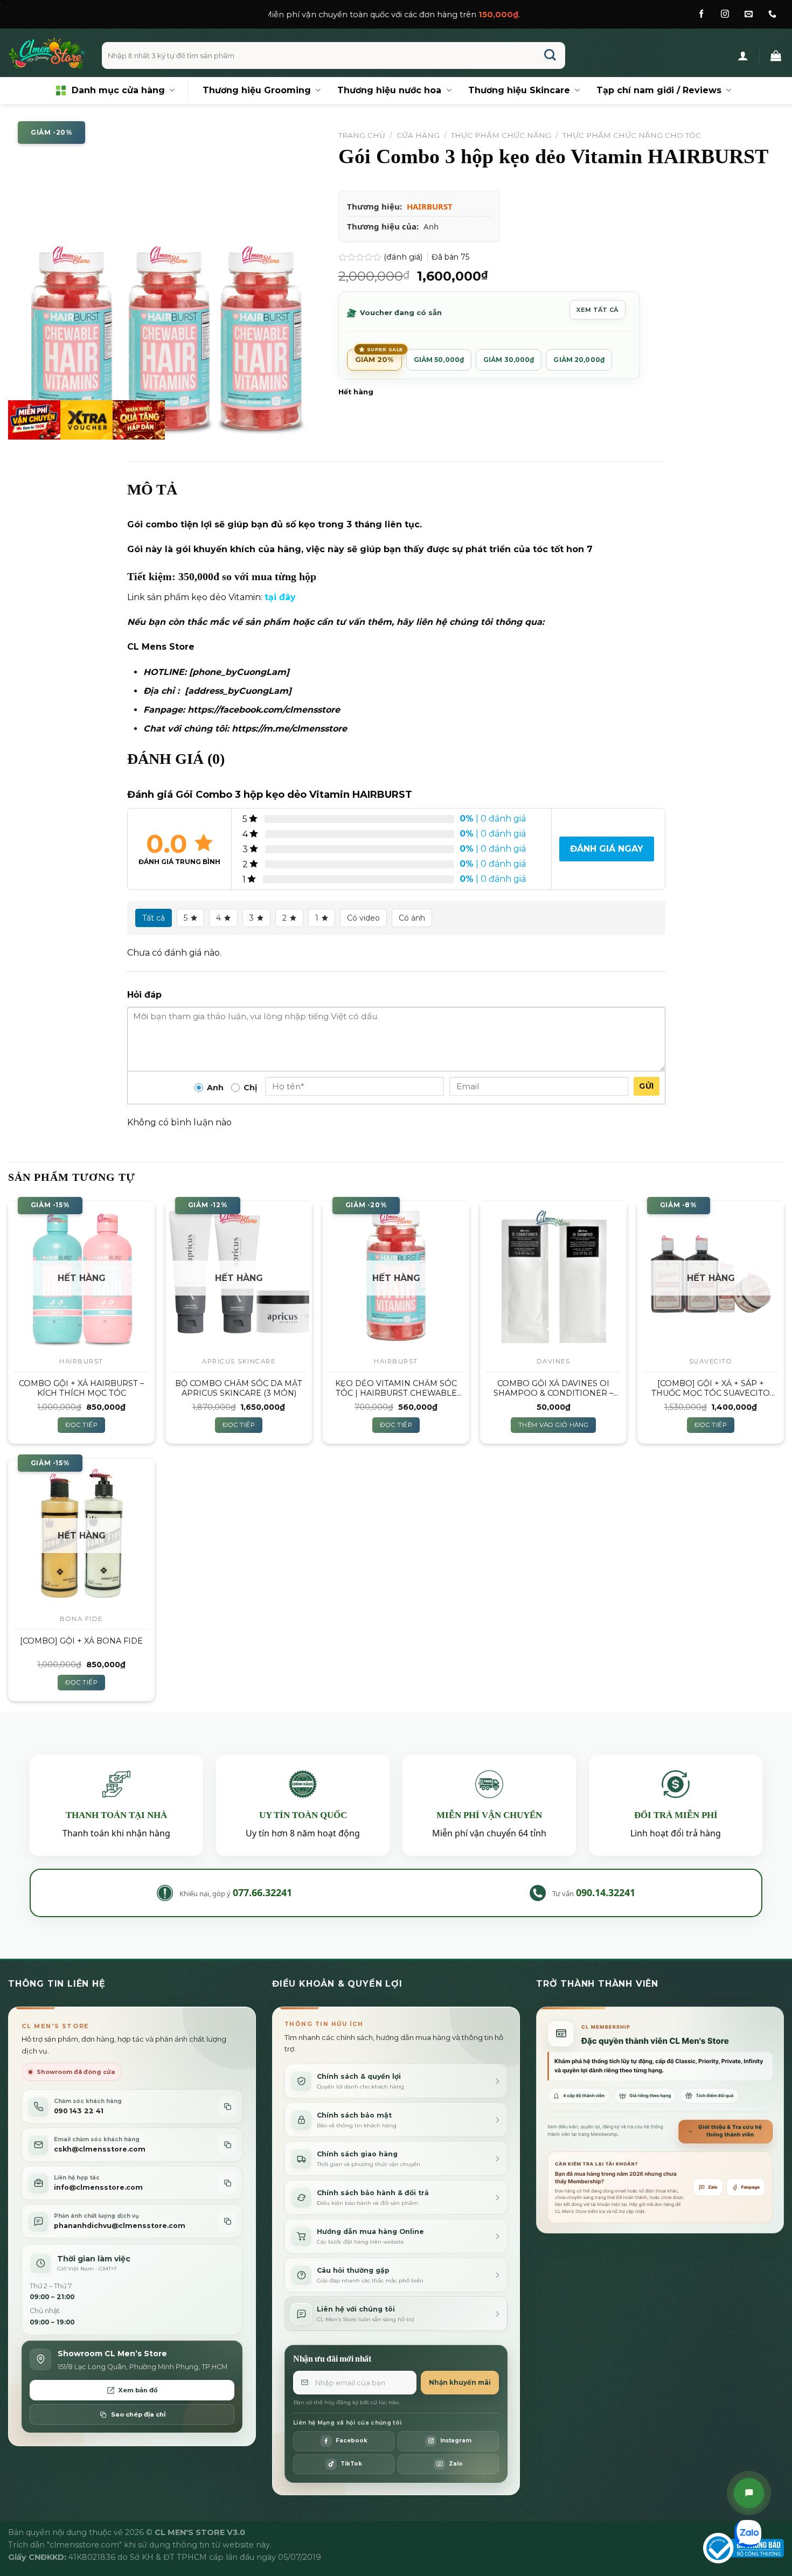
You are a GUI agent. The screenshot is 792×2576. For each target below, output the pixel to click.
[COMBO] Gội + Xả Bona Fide (81, 1641)
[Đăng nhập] (743, 55)
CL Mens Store (161, 647)
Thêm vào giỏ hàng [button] (553, 1425)
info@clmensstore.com (98, 2187)
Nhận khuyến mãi (460, 2382)
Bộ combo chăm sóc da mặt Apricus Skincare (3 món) (239, 1388)
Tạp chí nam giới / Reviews (659, 90)
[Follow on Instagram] (725, 14)
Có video (363, 918)
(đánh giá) (404, 257)
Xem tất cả (597, 310)
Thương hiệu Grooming (257, 90)
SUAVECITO (711, 1361)
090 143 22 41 (79, 2111)
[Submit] (550, 56)
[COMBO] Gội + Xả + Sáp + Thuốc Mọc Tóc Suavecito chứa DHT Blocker (711, 1388)
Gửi (646, 1086)
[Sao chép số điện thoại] (227, 2107)
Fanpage (751, 2187)
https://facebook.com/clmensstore (264, 710)
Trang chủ (362, 135)
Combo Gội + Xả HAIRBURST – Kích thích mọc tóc (81, 1388)
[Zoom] (22, 426)
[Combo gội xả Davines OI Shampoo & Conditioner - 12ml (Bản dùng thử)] (553, 1275)
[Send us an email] (749, 14)
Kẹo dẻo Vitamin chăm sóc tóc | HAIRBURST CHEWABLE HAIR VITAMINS (396, 1388)
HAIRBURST (430, 206)
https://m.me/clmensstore (289, 729)
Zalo (713, 2187)
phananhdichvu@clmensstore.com (120, 2226)
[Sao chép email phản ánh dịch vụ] (227, 2221)
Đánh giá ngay (607, 849)
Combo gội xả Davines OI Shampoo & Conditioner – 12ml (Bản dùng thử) (553, 1388)
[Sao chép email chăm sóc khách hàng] (227, 2145)
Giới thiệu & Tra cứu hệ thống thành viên (730, 2131)
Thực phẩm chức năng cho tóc (632, 135)
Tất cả (154, 918)
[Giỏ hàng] (776, 55)
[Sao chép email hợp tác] (227, 2183)
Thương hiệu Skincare (519, 90)
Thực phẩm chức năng (501, 135)
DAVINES (554, 1361)
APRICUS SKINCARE (239, 1361)
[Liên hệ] (749, 2493)
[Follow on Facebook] (701, 14)
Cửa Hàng (418, 135)
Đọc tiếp (81, 1425)
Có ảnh (412, 918)
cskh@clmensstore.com (100, 2149)
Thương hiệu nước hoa (389, 90)
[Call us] (772, 14)
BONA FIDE (81, 1619)
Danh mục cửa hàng (118, 90)
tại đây (280, 597)
